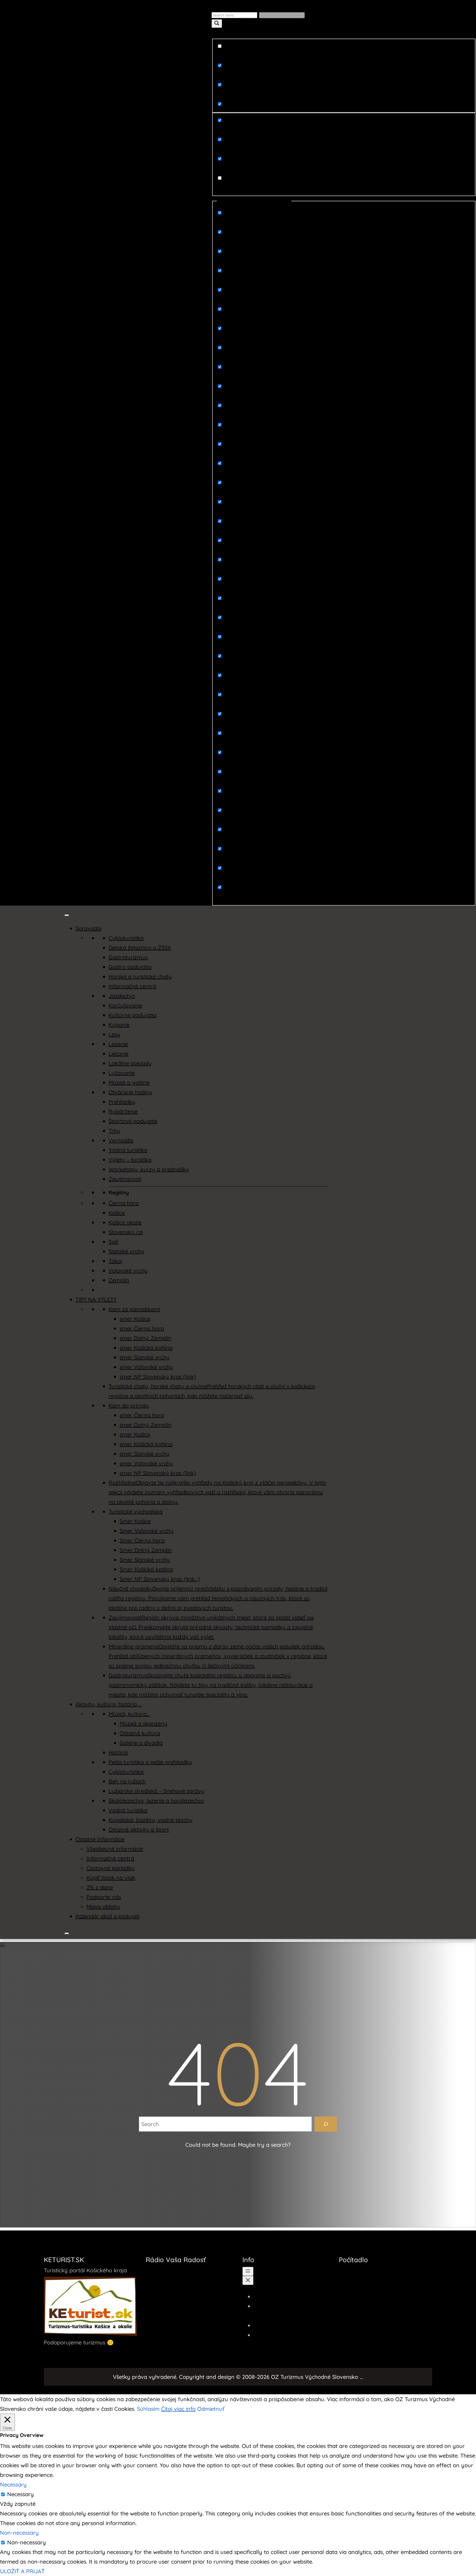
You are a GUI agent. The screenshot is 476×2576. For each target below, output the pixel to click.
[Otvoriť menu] (248, 2271)
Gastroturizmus (128, 957)
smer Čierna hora (142, 1328)
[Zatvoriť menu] (248, 2280)
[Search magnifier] (217, 24)
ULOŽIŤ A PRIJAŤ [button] (22, 2571)
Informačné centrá (132, 986)
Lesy (114, 1034)
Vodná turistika (128, 1150)
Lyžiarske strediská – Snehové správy (156, 1791)
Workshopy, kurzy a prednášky (149, 1169)
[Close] (67, 1933)
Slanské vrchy (126, 1251)
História (118, 1752)
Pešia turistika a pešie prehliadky (150, 1762)
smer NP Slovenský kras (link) (158, 1377)
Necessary (21, 2494)
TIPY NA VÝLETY (96, 1299)
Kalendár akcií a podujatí (107, 1916)
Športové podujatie (133, 1121)
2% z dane (100, 1887)
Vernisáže (121, 1140)
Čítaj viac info (178, 2409)
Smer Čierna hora (142, 1540)
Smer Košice (135, 1521)
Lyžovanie (122, 1073)
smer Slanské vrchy (144, 1357)
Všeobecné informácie (115, 1849)
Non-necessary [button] (19, 2533)
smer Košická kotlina (146, 1348)
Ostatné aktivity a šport (139, 1829)
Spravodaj (89, 928)
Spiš (113, 1242)
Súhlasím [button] (148, 2409)
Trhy (114, 1131)
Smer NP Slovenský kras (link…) (160, 1579)
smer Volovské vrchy (146, 1367)
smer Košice (135, 1319)
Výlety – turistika (130, 1160)
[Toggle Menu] (67, 915)
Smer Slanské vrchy (145, 1560)
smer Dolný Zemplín (145, 1338)
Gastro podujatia (130, 967)
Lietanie (118, 1054)
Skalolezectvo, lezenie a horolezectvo (156, 1801)
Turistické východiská (136, 1511)
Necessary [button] (13, 2484)
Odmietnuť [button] (211, 2409)
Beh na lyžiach (127, 1781)
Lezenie (118, 1044)
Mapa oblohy (103, 1907)
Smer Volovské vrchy (147, 1531)
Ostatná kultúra (140, 1733)
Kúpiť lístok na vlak (111, 1878)
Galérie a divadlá (141, 1743)
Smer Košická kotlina (146, 1569)
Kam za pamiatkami (134, 1309)
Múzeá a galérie (129, 1082)
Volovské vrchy (128, 1271)
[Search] (326, 2124)
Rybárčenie (123, 1111)
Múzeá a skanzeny (144, 1723)
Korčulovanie (125, 1005)
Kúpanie (119, 1025)
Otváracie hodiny (130, 1092)
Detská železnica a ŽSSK (140, 948)
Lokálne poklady (130, 1063)
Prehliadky (122, 1102)
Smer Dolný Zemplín (146, 1550)
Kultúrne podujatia (132, 1015)
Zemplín (119, 1280)
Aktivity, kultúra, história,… (108, 1704)
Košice (117, 1213)
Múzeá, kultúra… (129, 1714)
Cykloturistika (126, 938)
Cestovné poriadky (111, 1868)
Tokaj (115, 1261)
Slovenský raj (126, 1232)
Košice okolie (125, 1222)
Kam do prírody (129, 1405)
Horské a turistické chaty (140, 976)
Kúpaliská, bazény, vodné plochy (151, 1820)
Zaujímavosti (125, 1179)
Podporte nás (104, 1897)
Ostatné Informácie (100, 1839)
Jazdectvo (122, 996)
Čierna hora (124, 1203)
